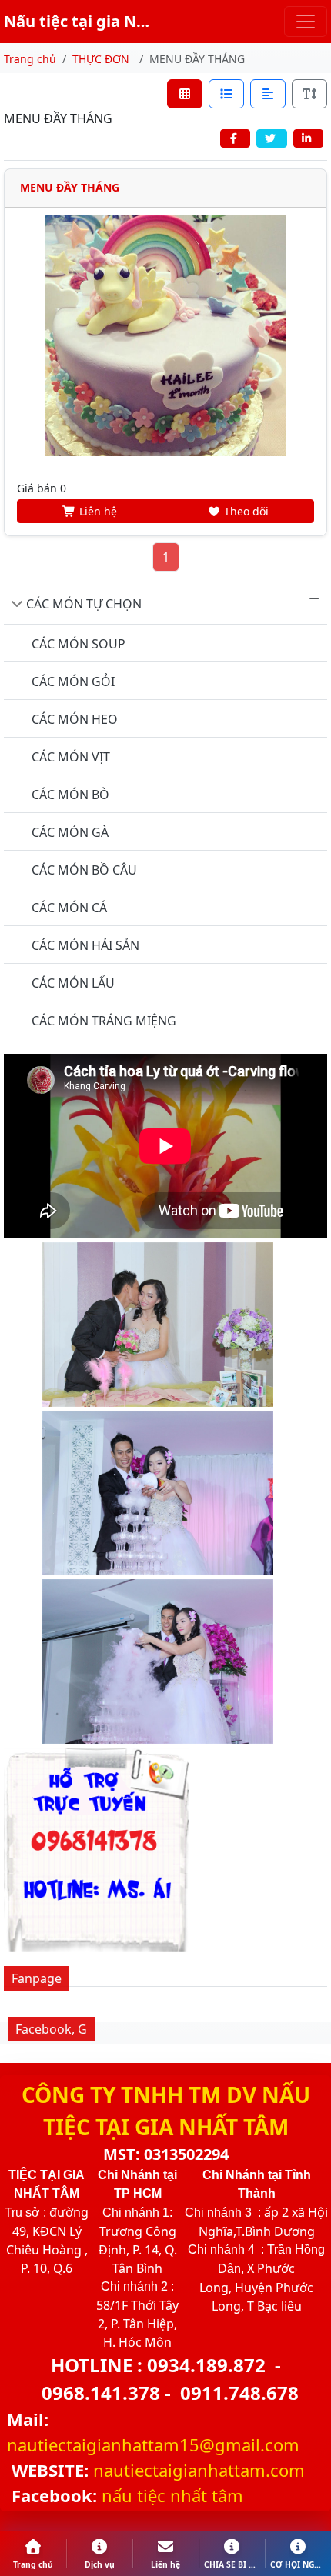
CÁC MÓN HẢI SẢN (85, 945)
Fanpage (37, 1978)
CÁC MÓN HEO (75, 719)
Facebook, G (51, 2029)
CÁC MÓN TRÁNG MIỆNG (104, 1021)
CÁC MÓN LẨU (73, 983)
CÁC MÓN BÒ (70, 795)
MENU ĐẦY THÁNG (70, 187)
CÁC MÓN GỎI (73, 681)
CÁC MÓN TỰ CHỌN (84, 604)
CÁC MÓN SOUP (79, 644)
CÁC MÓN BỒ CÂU (84, 870)
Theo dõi (245, 511)
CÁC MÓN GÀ (70, 832)
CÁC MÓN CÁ (69, 908)
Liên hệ (97, 511)
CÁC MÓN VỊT (71, 757)
